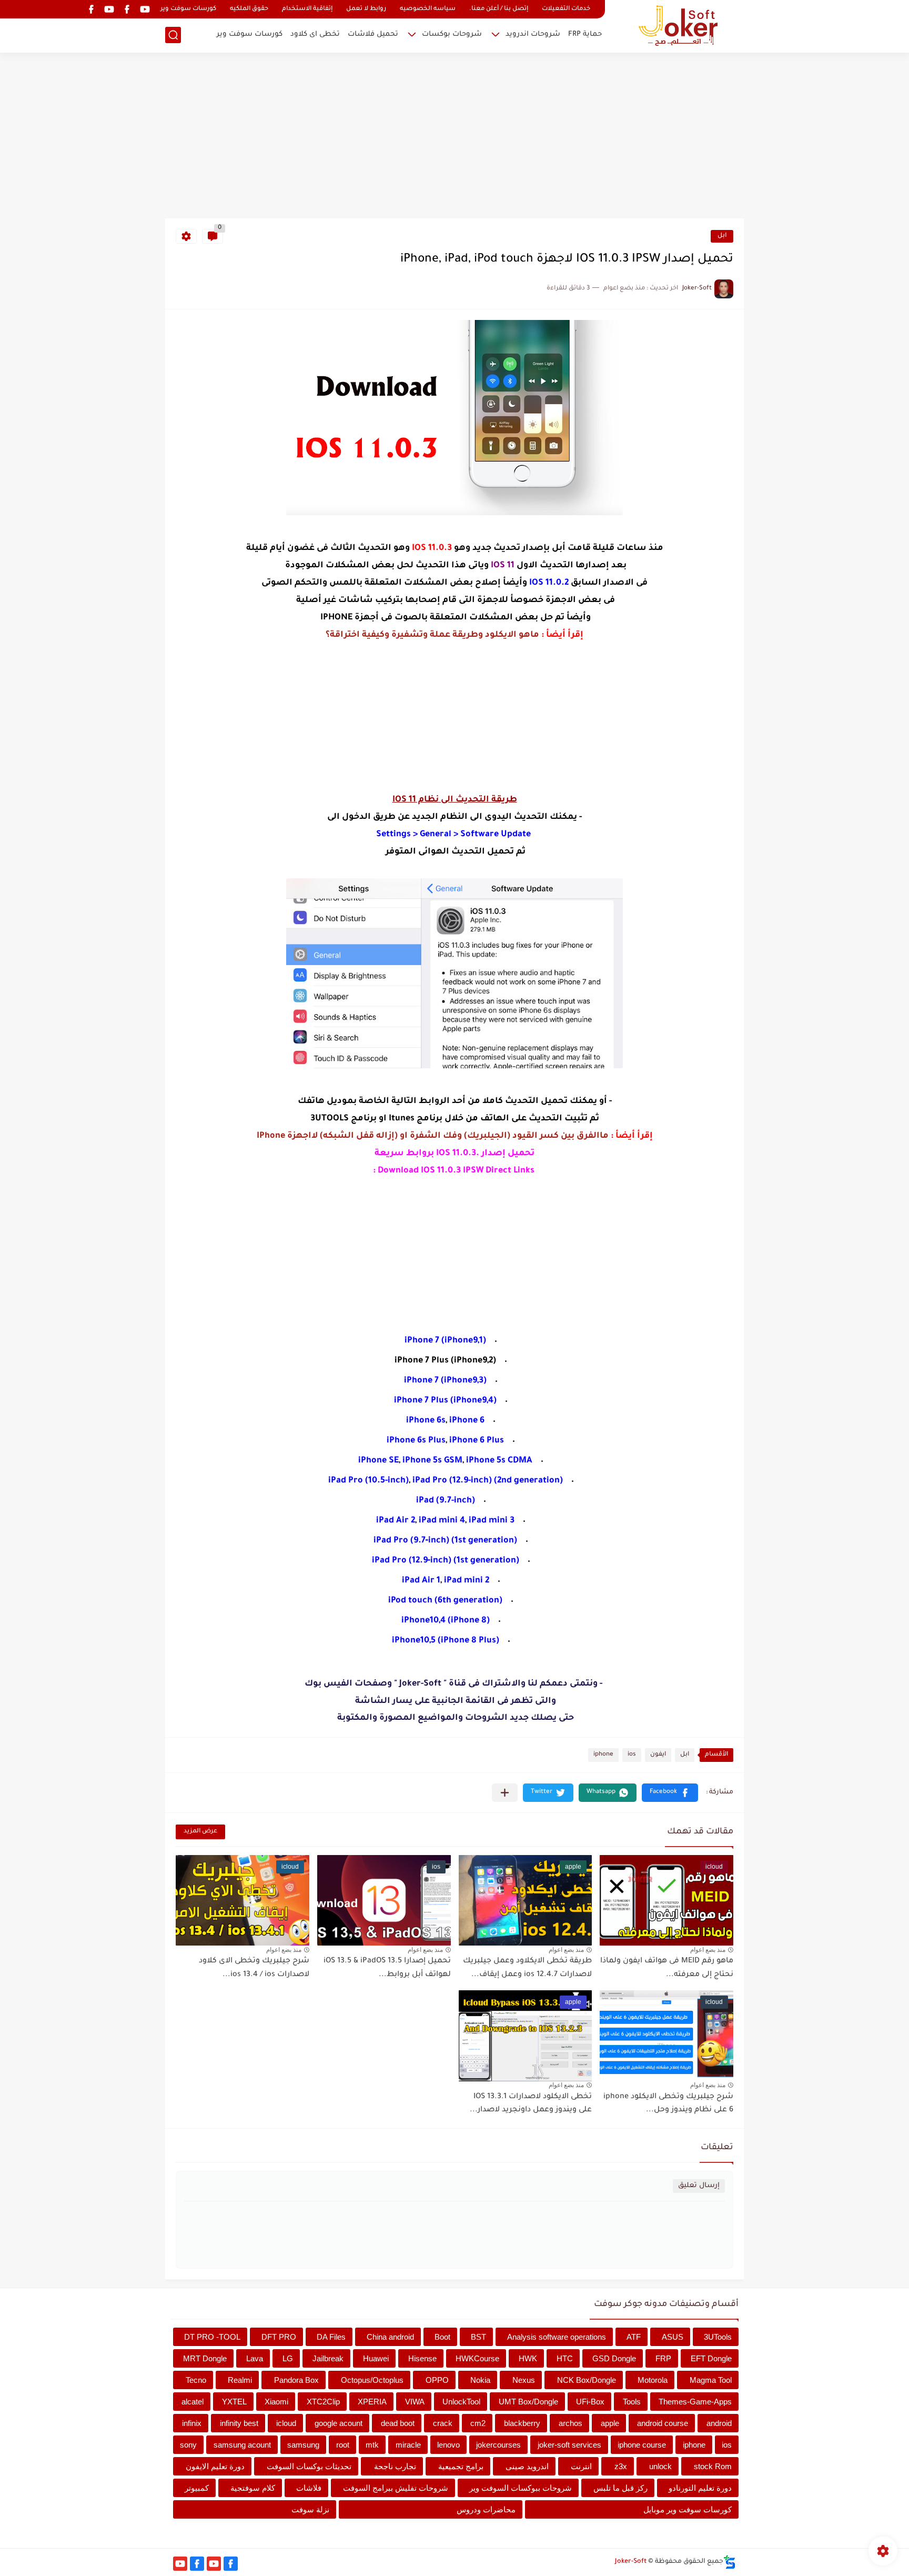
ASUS (673, 2337)
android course (663, 2423)
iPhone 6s (426, 1421)
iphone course (642, 2445)
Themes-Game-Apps (695, 2402)
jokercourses (498, 2445)
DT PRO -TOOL (212, 2337)
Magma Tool (711, 2380)
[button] (670, 1793)
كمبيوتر (197, 2488)
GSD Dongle (614, 2358)
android (719, 2423)
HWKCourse (477, 2358)
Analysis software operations (557, 2337)
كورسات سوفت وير (188, 9)
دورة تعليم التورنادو (700, 2488)
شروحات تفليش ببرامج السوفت (396, 2488)
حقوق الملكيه (249, 9)
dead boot (398, 2423)
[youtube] (145, 9)
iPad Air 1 (421, 1581)
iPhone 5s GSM (432, 1461)
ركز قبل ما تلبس (620, 2488)
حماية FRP (585, 34)
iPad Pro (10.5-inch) (368, 1481)
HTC (565, 2358)
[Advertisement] (454, 137)
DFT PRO (279, 2337)
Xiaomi (276, 2402)
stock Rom (713, 2466)
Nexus (524, 2380)
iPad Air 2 (396, 1521)
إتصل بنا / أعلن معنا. (499, 9)
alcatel (193, 2402)
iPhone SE (378, 1461)
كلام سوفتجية (253, 2488)
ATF (634, 2337)
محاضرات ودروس (486, 2509)
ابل (722, 236)
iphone (603, 1755)
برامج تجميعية (461, 2466)
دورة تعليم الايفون (215, 2466)
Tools (632, 2402)
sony (188, 2445)
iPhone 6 (467, 1421)
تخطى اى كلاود (315, 34)
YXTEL (234, 2402)
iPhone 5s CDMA (499, 1461)
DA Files (331, 2337)
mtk (372, 2445)
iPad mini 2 (467, 1581)
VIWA (415, 2402)
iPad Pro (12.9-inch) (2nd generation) (488, 1481)
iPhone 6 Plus (477, 1441)
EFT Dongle (711, 2358)
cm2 (478, 2423)
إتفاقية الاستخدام (307, 9)
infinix (192, 2423)
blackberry (522, 2423)
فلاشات (309, 2488)
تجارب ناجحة (395, 2466)
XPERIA (372, 2402)
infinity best (239, 2423)
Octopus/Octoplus (372, 2380)
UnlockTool (461, 2402)
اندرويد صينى (527, 2466)
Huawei (376, 2358)
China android (390, 2337)
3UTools (718, 2337)
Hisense (422, 2358)
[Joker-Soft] (678, 26)
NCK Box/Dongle (587, 2380)
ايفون (658, 1755)
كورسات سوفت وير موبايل (688, 2509)
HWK (528, 2358)
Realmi (240, 2380)
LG (288, 2358)
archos (570, 2423)
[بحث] (173, 35)
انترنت (581, 2466)
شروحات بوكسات (452, 34)
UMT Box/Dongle (528, 2402)
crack (443, 2423)
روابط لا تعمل (366, 9)
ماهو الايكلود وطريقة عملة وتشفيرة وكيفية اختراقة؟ (432, 635)
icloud (286, 2423)
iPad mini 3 (492, 1521)
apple (610, 2423)
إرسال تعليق (699, 2186)
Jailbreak (328, 2358)
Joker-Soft (631, 2562)
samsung (303, 2445)
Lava (255, 2358)
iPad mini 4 (442, 1521)
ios (632, 1755)
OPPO (437, 2380)
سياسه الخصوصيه (428, 9)
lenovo (448, 2445)
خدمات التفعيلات (566, 9)
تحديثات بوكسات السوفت (309, 2466)
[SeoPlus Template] (730, 2562)
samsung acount (242, 2445)
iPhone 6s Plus (416, 1441)
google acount (339, 2423)
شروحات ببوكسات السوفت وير (521, 2488)
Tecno (196, 2380)
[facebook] (127, 9)
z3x (621, 2466)
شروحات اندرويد (533, 34)
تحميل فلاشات (373, 34)
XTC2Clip (323, 2402)
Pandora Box (296, 2380)
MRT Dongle (205, 2358)
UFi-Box (590, 2402)
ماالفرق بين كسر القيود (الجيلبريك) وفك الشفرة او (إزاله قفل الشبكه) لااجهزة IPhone (433, 1136)
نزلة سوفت (310, 2509)
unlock (660, 2466)
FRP (663, 2358)
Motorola (653, 2380)
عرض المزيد (200, 1832)
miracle (408, 2445)
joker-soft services (569, 2445)
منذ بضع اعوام (708, 1950)
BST (478, 2337)
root (343, 2445)
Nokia (480, 2380)
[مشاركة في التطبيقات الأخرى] (505, 1793)
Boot (442, 2337)
